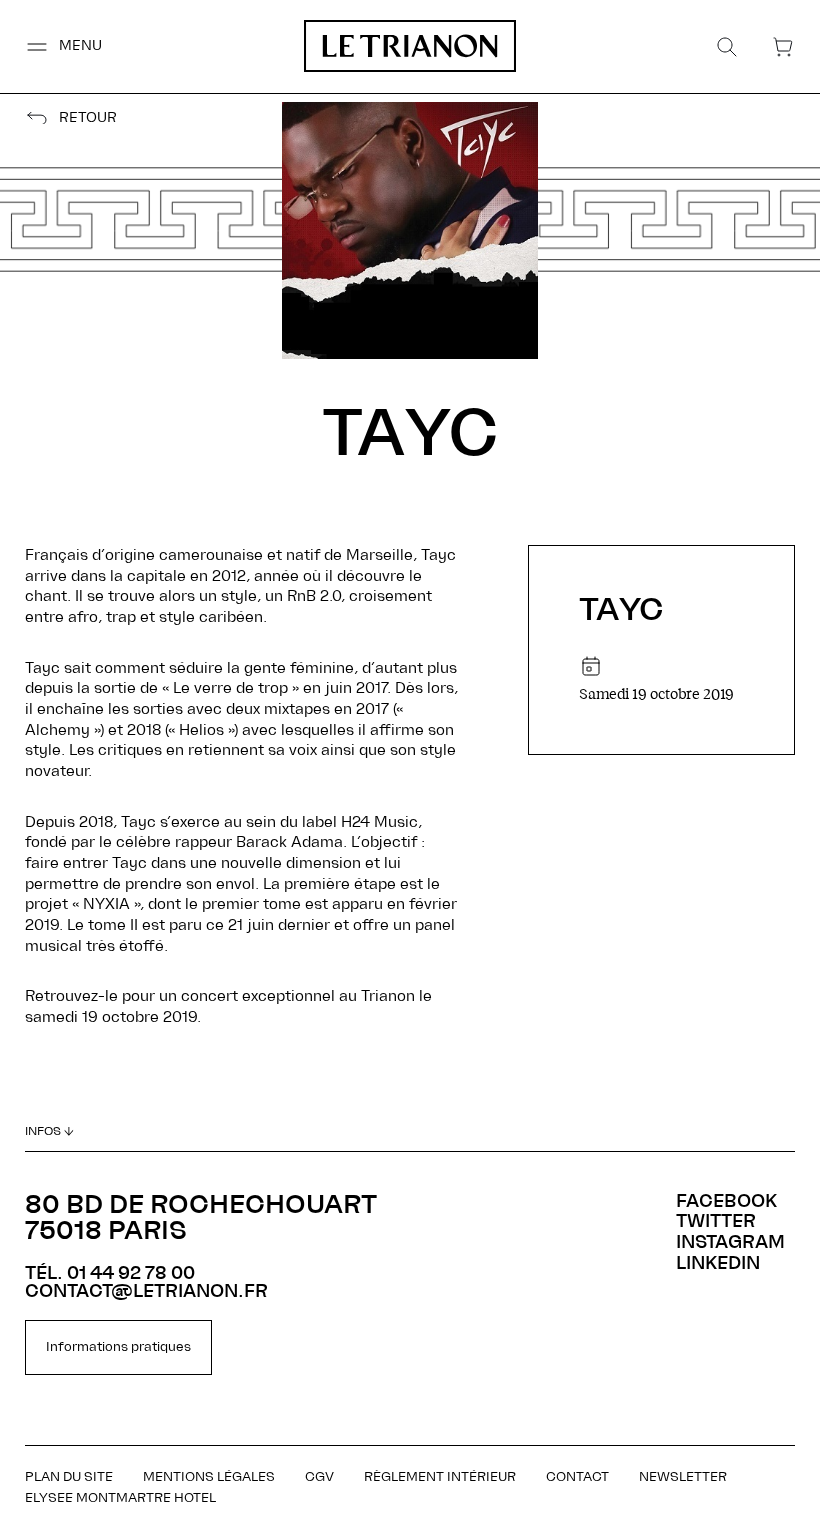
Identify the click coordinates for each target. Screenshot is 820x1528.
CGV (319, 1477)
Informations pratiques (118, 1347)
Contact (577, 1477)
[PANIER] (783, 47)
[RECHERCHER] (727, 47)
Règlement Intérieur (440, 1477)
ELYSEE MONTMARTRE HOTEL (120, 1498)
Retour (88, 118)
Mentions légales (209, 1477)
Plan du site (69, 1477)
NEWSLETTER (683, 1477)
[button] (63, 46)
